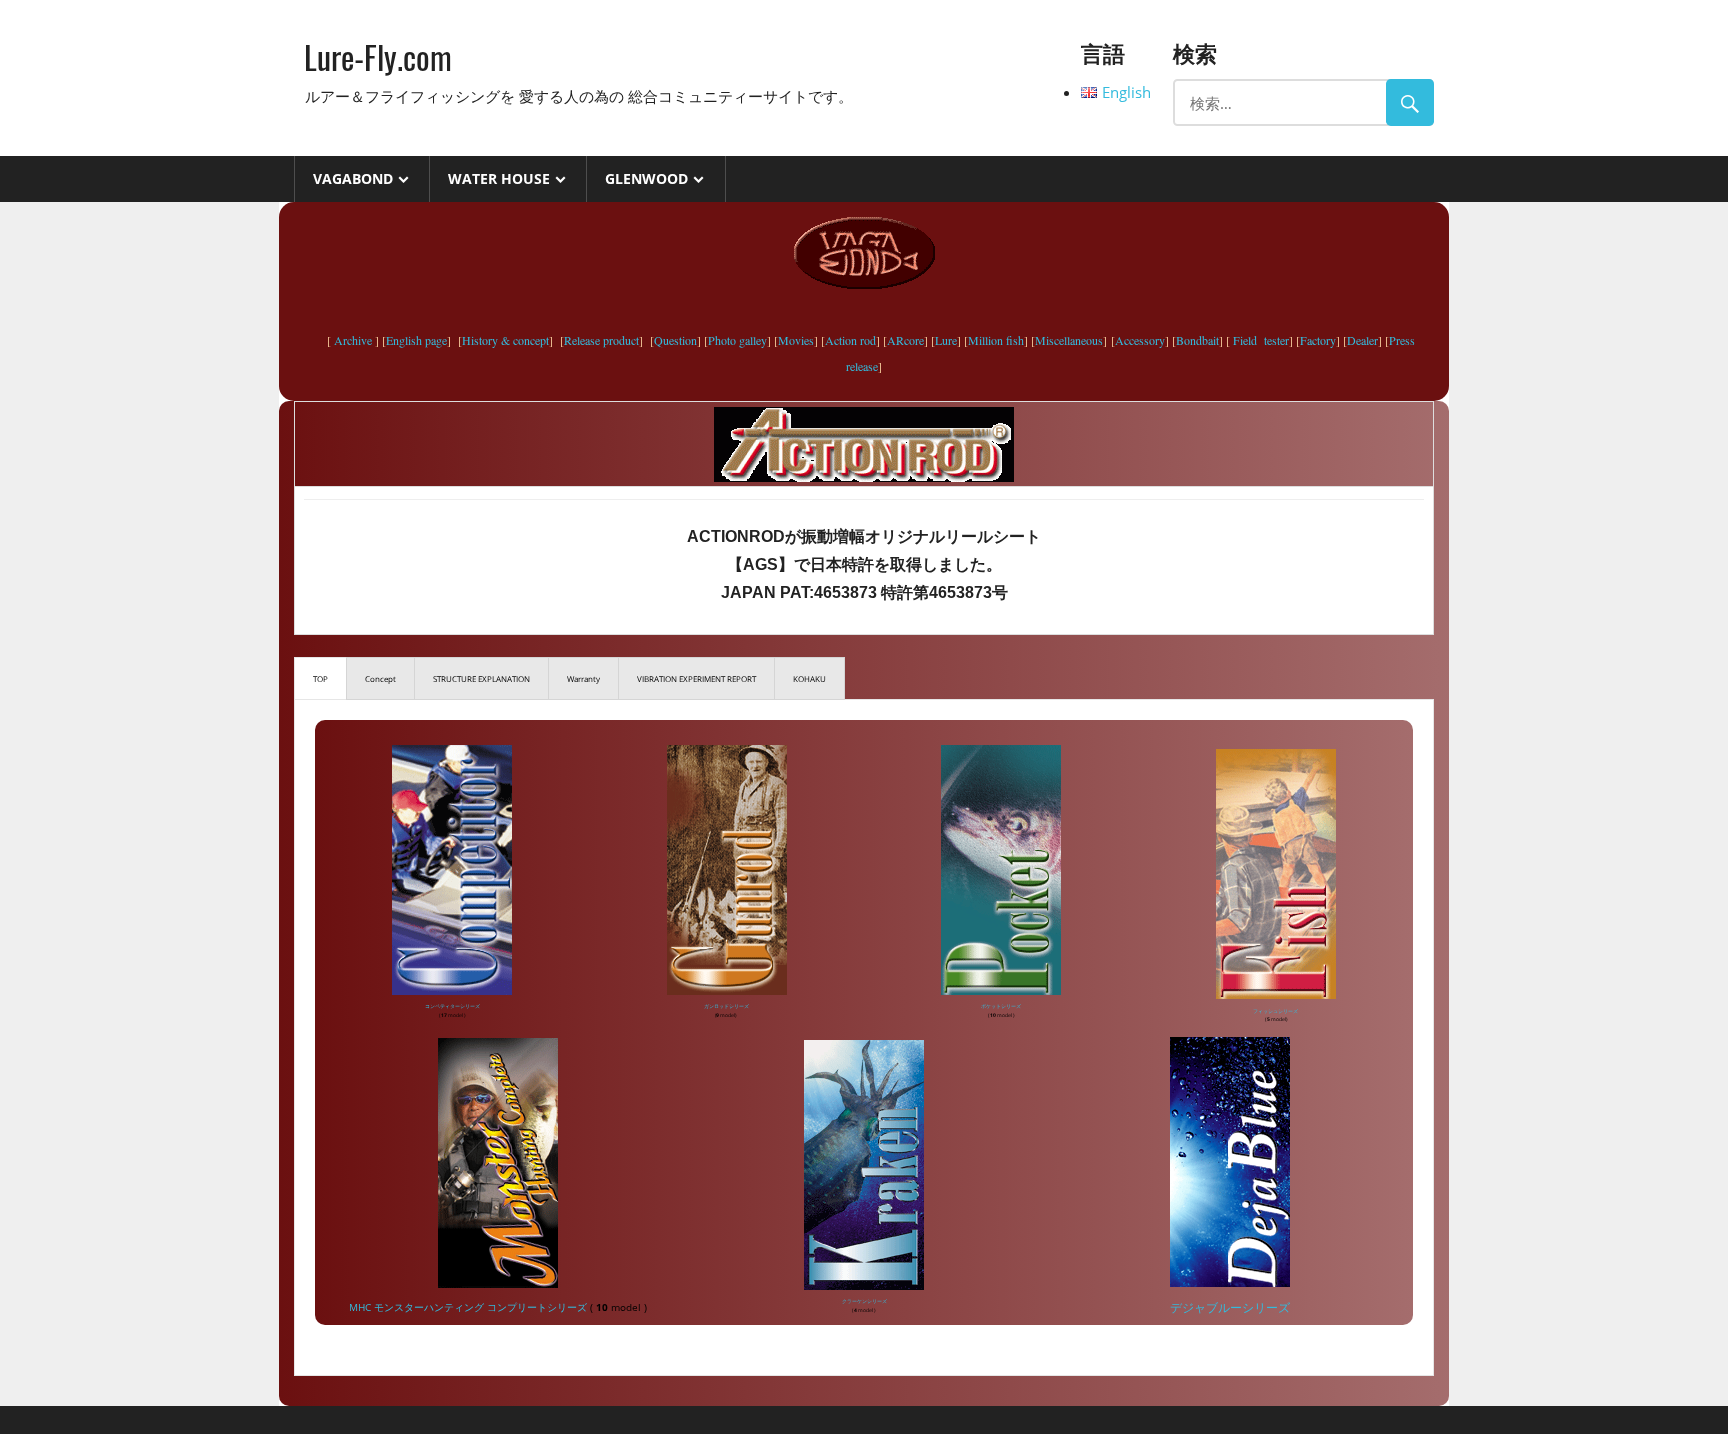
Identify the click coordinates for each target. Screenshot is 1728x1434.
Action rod (850, 340)
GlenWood (646, 178)
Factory (1318, 340)
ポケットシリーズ (1001, 1006)
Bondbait (1197, 340)
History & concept (505, 340)
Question (675, 340)
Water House (499, 178)
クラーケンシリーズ (864, 1301)
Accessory (1140, 340)
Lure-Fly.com (378, 56)
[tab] (320, 678)
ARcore (905, 340)
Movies (796, 340)
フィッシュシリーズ (1275, 1011)
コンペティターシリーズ (452, 1006)
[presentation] (320, 678)
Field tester (1259, 340)
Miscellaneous (1069, 340)
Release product (601, 340)
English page (416, 340)
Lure (946, 340)
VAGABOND (353, 178)
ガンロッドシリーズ (726, 1006)
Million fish (996, 340)
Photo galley (737, 340)
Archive (353, 340)
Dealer (1362, 340)
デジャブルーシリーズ (1230, 1307)
